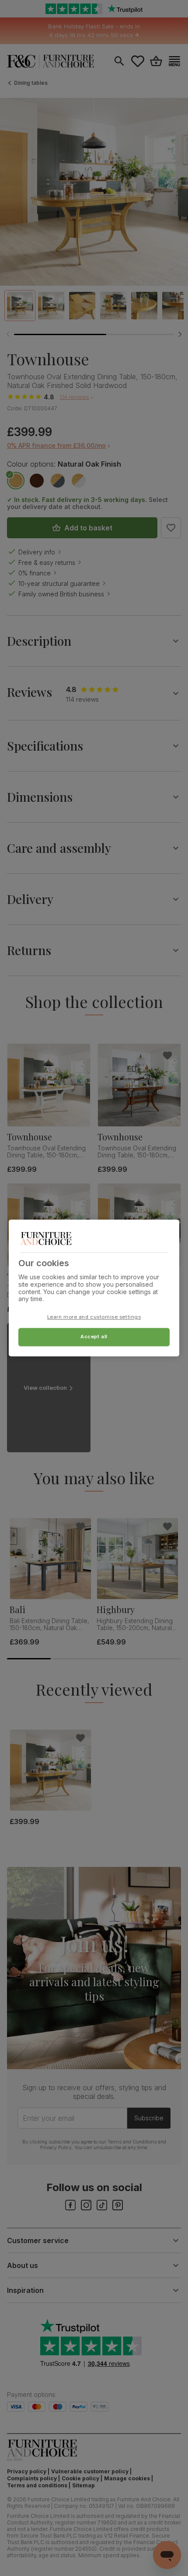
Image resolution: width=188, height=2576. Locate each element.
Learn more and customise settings (94, 1317)
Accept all (94, 1337)
